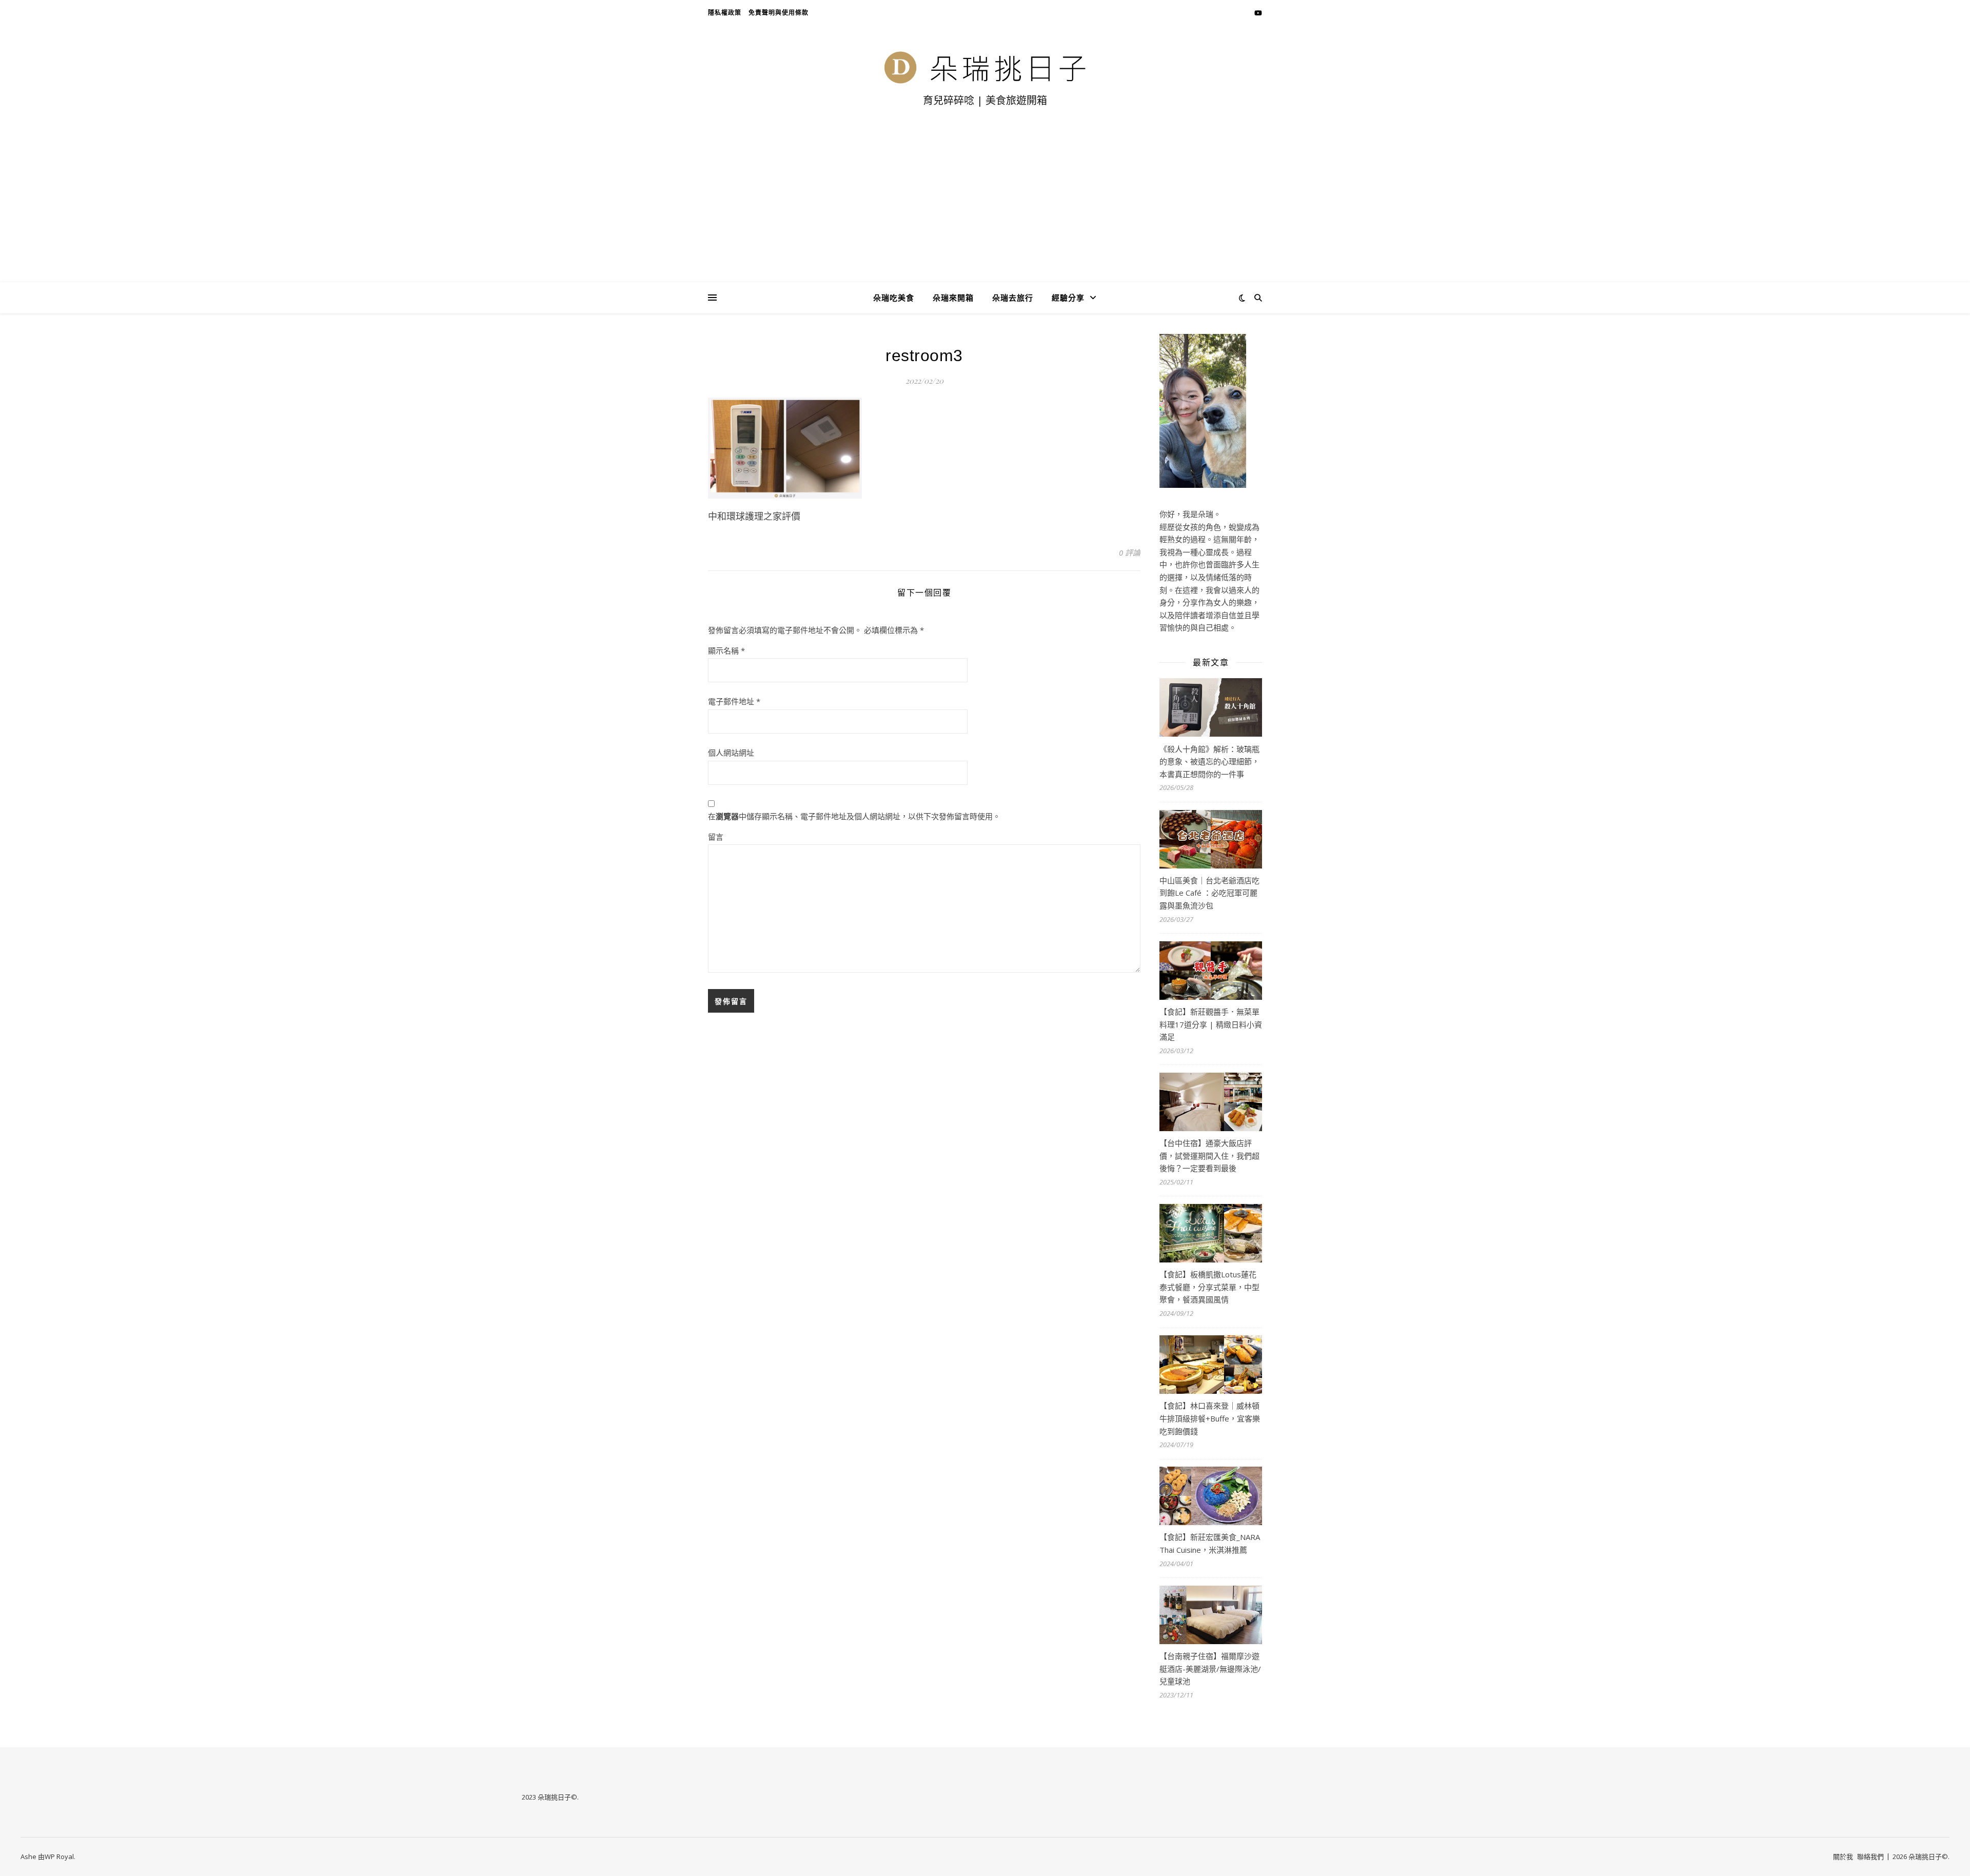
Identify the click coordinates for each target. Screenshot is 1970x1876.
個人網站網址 (731, 753)
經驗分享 (1068, 298)
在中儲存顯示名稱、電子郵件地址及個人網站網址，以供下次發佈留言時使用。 (854, 816)
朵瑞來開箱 (953, 298)
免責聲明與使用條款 (779, 13)
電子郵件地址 (734, 701)
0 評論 (1130, 552)
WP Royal (59, 1857)
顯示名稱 (726, 650)
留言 (716, 837)
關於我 (1843, 1857)
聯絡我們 (1870, 1857)
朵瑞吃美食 (894, 298)
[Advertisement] (985, 205)
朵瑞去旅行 (1013, 298)
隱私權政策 (725, 13)
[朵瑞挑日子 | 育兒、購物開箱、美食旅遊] (985, 67)
